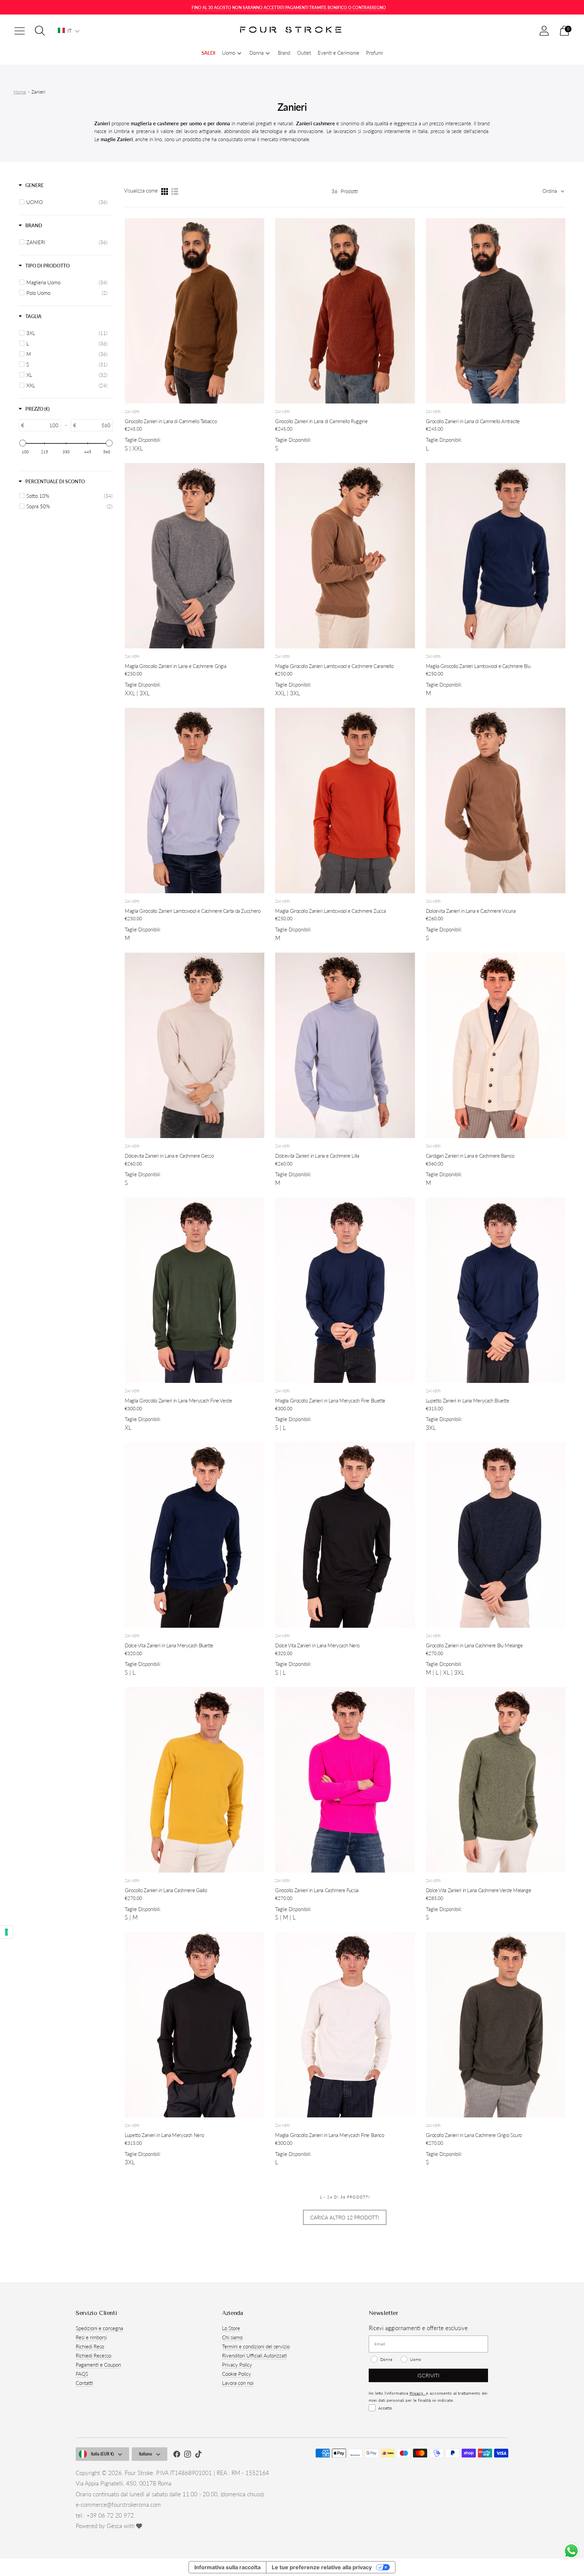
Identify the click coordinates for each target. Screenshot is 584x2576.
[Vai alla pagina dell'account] (544, 31)
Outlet (304, 53)
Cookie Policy (237, 2374)
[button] (69, 31)
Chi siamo (232, 2337)
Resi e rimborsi (91, 2337)
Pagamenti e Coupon (98, 2365)
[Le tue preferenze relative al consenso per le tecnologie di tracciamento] (6, 1932)
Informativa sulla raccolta (227, 2567)
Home (20, 92)
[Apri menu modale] (20, 31)
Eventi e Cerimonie (338, 53)
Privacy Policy (237, 2365)
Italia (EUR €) (102, 2454)
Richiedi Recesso (93, 2355)
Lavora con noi (238, 2383)
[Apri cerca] (40, 31)
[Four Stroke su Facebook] (177, 2455)
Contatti (84, 2383)
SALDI (208, 53)
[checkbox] (67, 202)
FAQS (82, 2374)
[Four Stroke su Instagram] (188, 2455)
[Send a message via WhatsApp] (571, 2551)
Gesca (114, 2526)
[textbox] (42, 425)
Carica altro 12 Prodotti (345, 2217)
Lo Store (231, 2328)
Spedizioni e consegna (99, 2328)
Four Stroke (139, 2473)
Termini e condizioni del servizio (256, 2346)
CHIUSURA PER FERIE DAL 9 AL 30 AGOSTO (289, 8)
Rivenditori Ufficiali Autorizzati (254, 2355)
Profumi (374, 53)
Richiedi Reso (90, 2346)
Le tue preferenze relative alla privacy (322, 2567)
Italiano (145, 2454)
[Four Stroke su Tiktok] (198, 2455)
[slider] (23, 443)
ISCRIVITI (428, 2375)
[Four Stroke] (292, 31)
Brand (284, 53)
